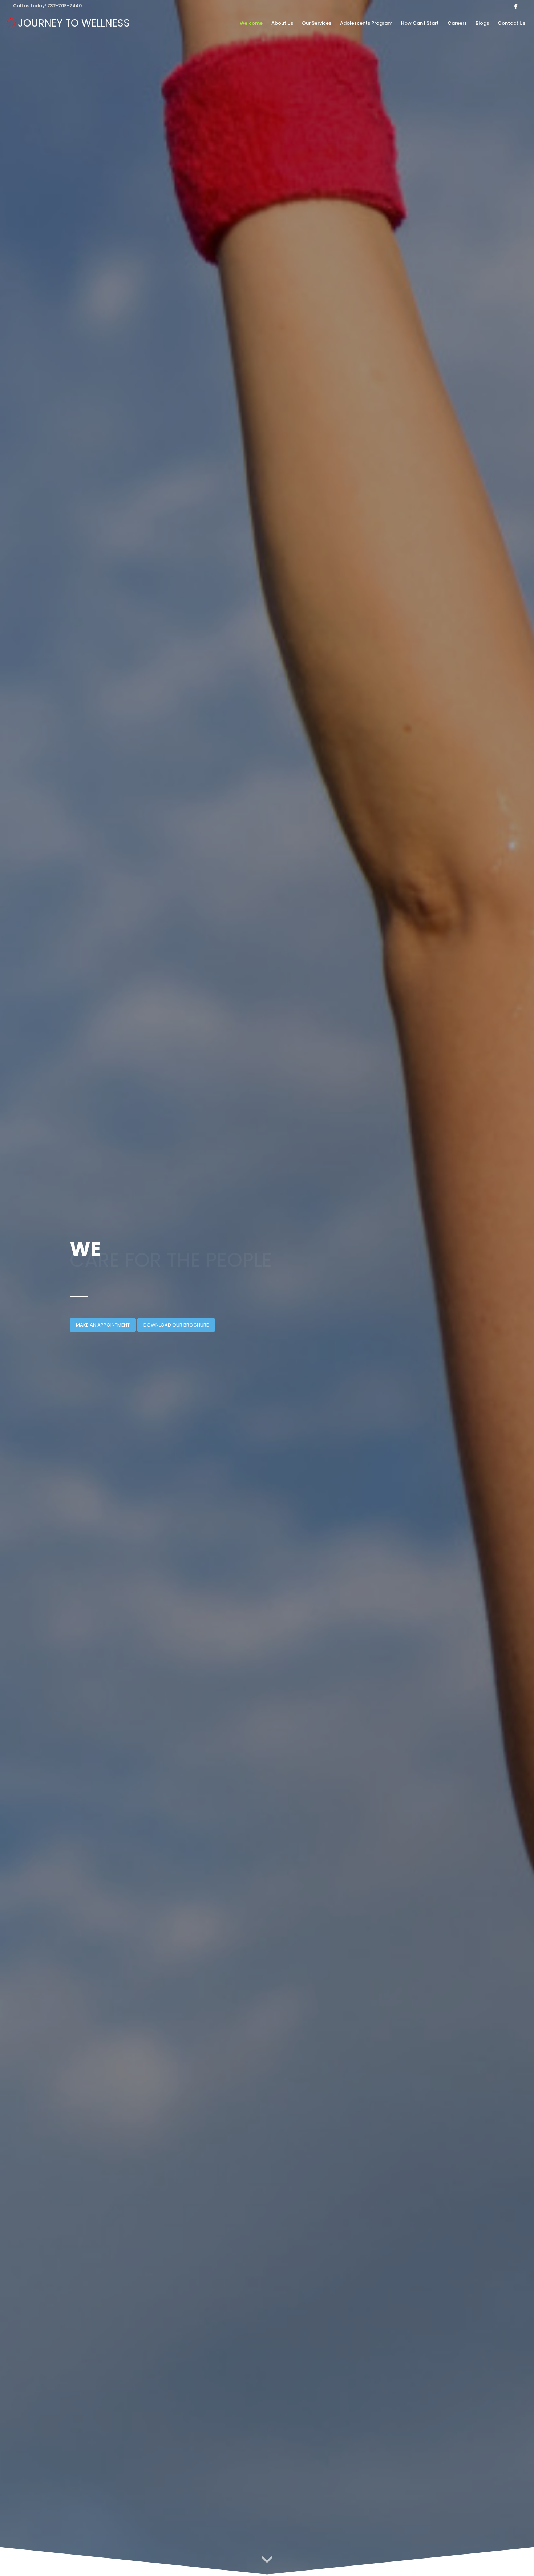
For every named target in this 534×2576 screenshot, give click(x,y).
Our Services (317, 23)
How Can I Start (420, 23)
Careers (457, 23)
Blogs (482, 23)
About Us (282, 23)
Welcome (251, 23)
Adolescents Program (366, 23)
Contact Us (511, 23)
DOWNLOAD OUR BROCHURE (176, 1325)
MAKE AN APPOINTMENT (103, 1325)
